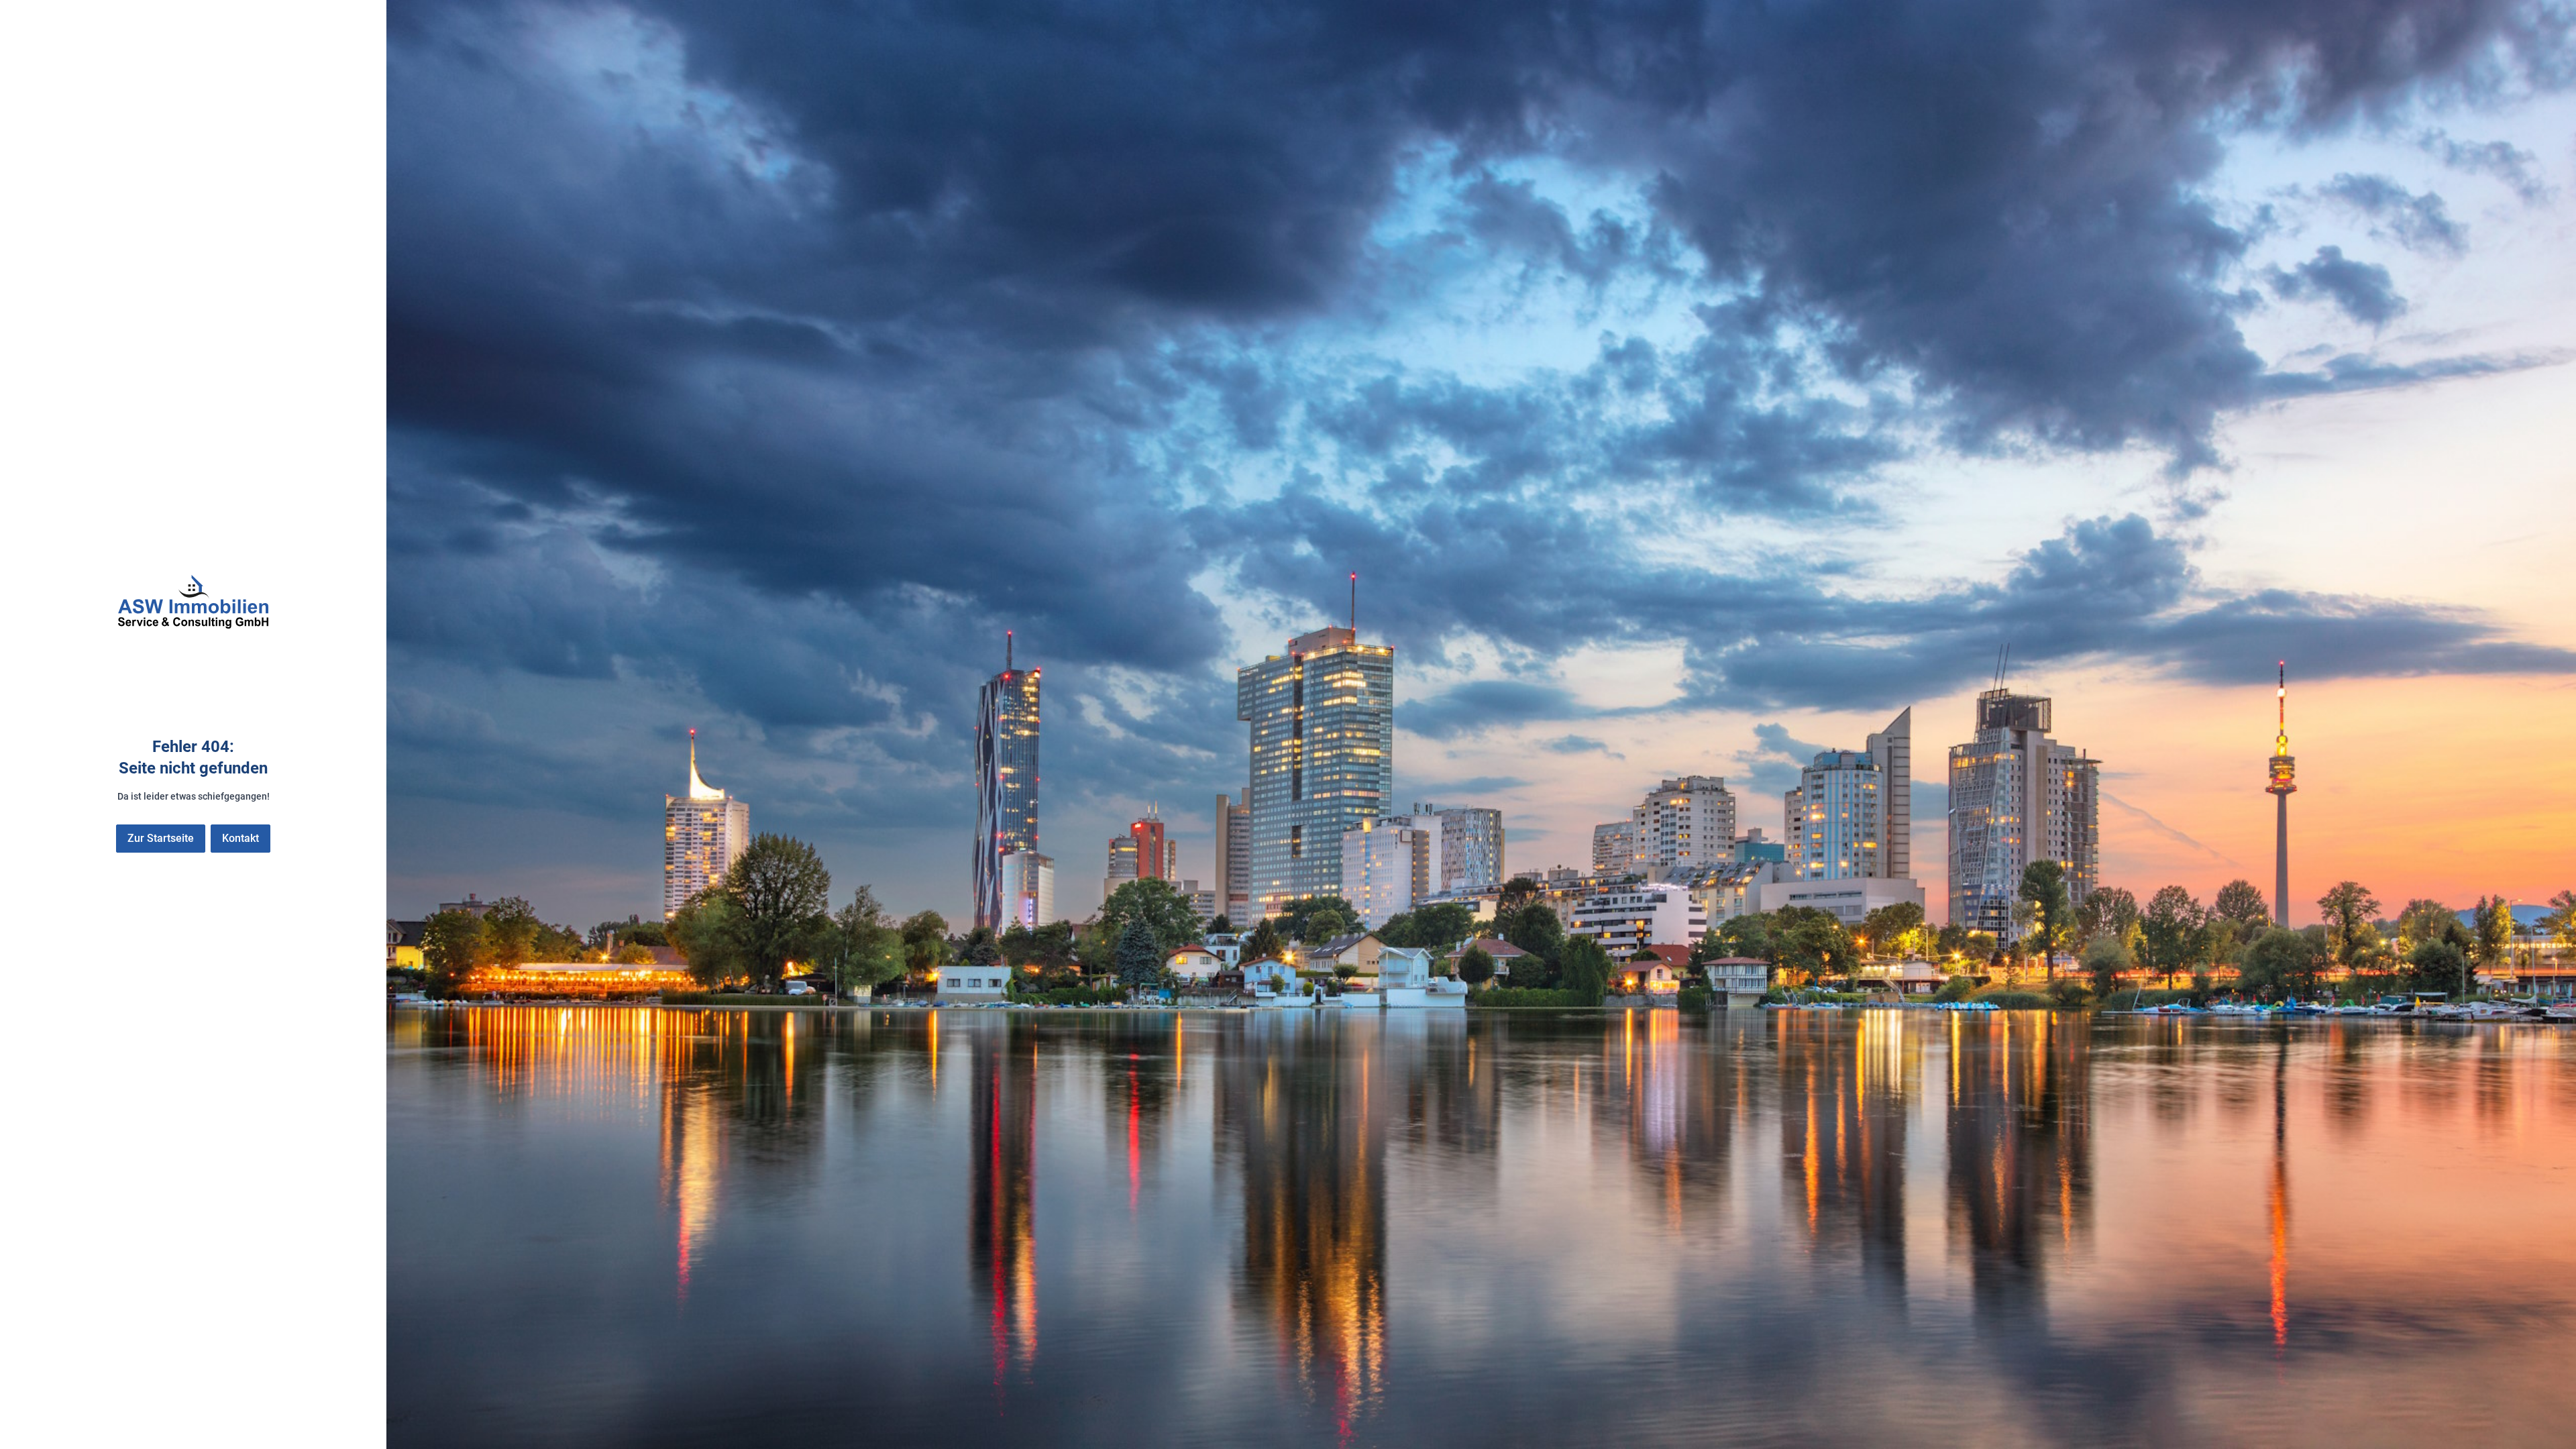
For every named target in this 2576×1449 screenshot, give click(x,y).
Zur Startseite (161, 838)
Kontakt (240, 838)
